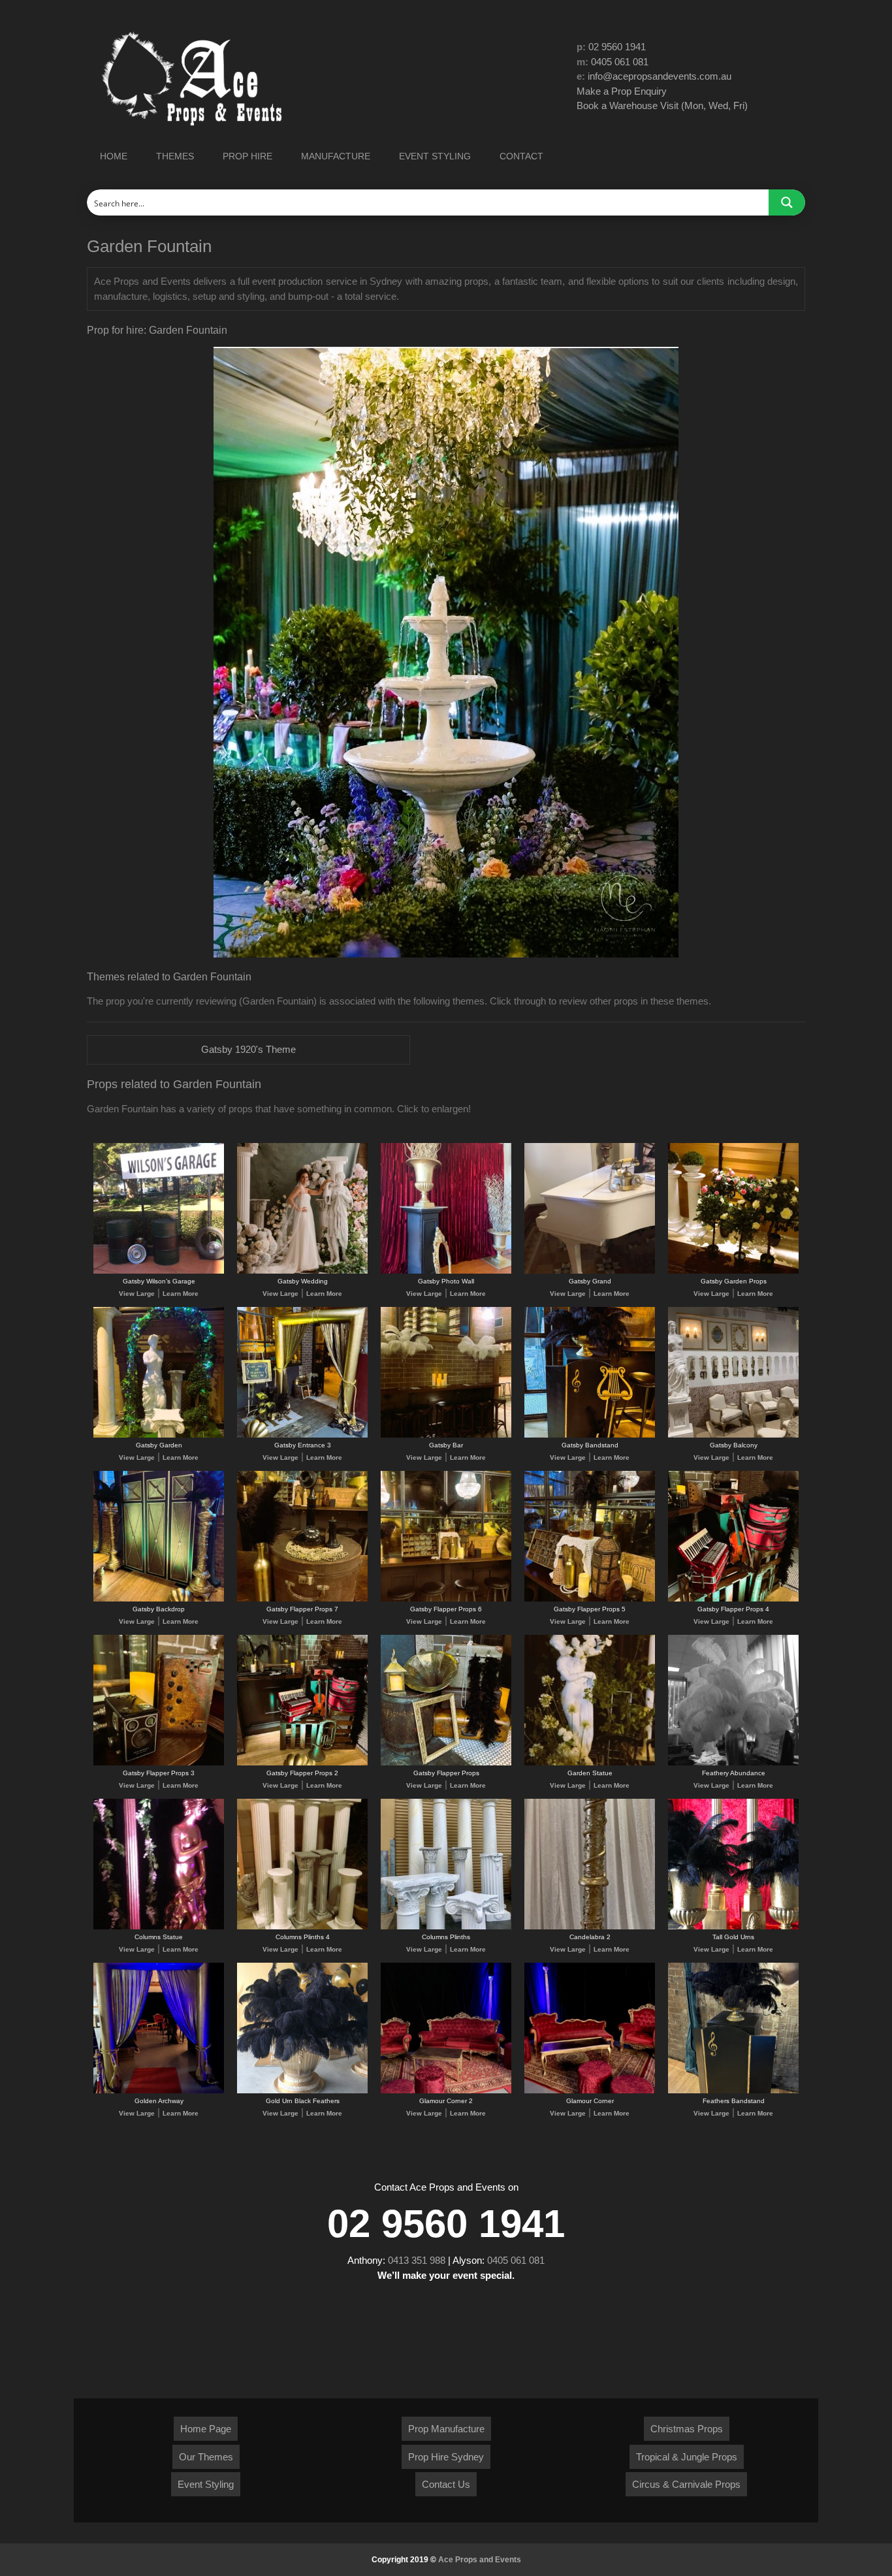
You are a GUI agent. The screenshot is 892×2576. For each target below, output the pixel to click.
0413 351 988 (417, 2260)
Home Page (206, 2429)
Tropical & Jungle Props (687, 2457)
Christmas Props (687, 2429)
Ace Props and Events (480, 2560)
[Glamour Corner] (590, 2091)
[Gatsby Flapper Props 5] (590, 1599)
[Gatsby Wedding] (302, 1271)
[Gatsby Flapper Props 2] (302, 1763)
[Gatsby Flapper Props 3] (159, 1763)
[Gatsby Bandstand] (590, 1435)
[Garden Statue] (590, 1763)
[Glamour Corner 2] (446, 2091)
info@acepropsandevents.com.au (660, 76)
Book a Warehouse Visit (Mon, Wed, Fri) (662, 105)
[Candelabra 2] (590, 1927)
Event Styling (206, 2484)
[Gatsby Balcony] (733, 1435)
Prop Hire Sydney (446, 2457)
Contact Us (446, 2484)
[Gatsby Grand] (590, 1271)
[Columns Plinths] (446, 1927)
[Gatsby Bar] (446, 1435)
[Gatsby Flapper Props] (446, 1763)
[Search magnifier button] (787, 202)
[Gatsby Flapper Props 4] (733, 1599)
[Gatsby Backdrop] (159, 1599)
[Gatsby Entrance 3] (302, 1435)
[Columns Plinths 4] (302, 1927)
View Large (137, 1294)
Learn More (181, 1294)
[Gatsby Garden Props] (733, 1271)
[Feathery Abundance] (733, 1763)
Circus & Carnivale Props (686, 2484)
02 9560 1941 (617, 47)
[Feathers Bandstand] (733, 2091)
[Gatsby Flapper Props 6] (446, 1599)
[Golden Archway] (159, 2091)
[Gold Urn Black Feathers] (302, 2091)
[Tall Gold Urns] (733, 1927)
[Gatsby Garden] (159, 1435)
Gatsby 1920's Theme (248, 1049)
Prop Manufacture (446, 2429)
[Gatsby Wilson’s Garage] (159, 1271)
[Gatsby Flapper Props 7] (302, 1599)
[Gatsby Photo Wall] (446, 1271)
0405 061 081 (620, 62)
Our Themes (206, 2457)
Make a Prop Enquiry (622, 91)
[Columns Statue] (159, 1927)
